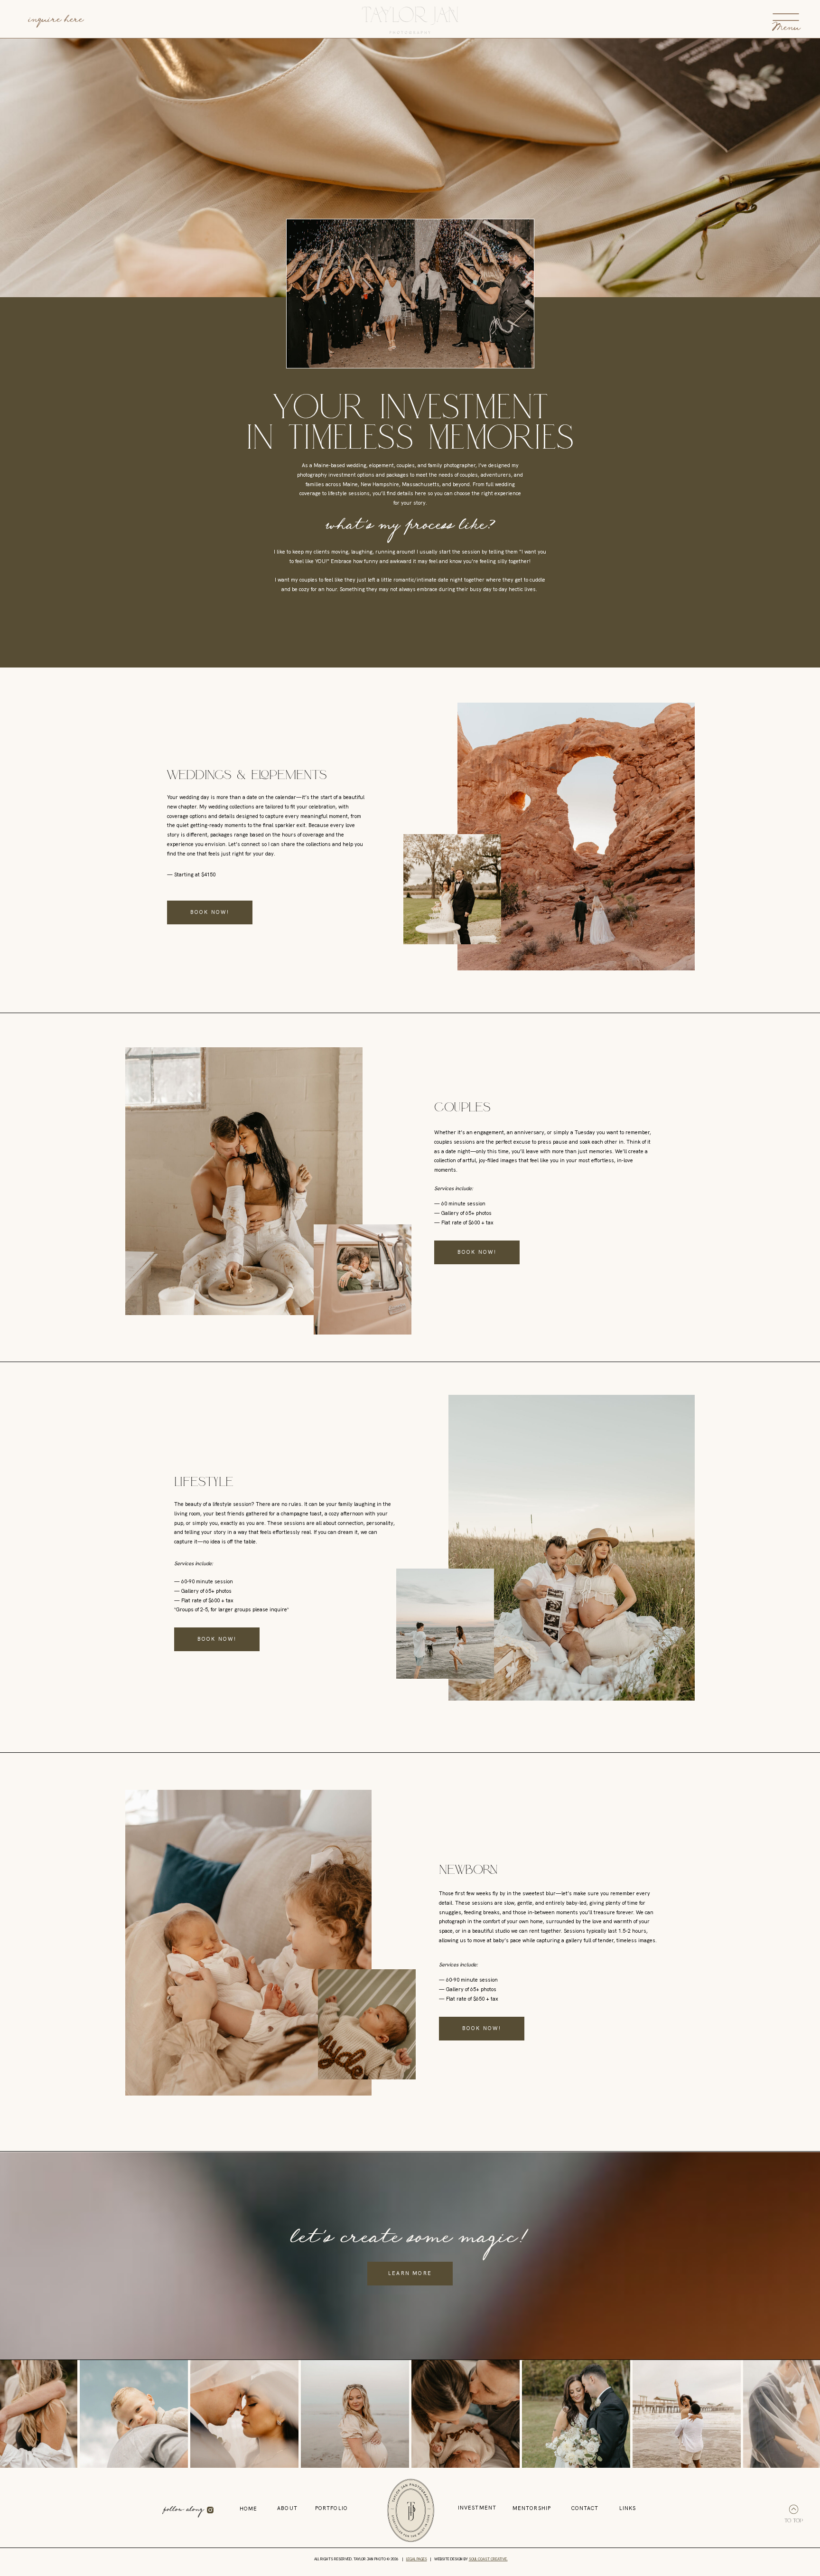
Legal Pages (417, 2559)
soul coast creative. (488, 2559)
